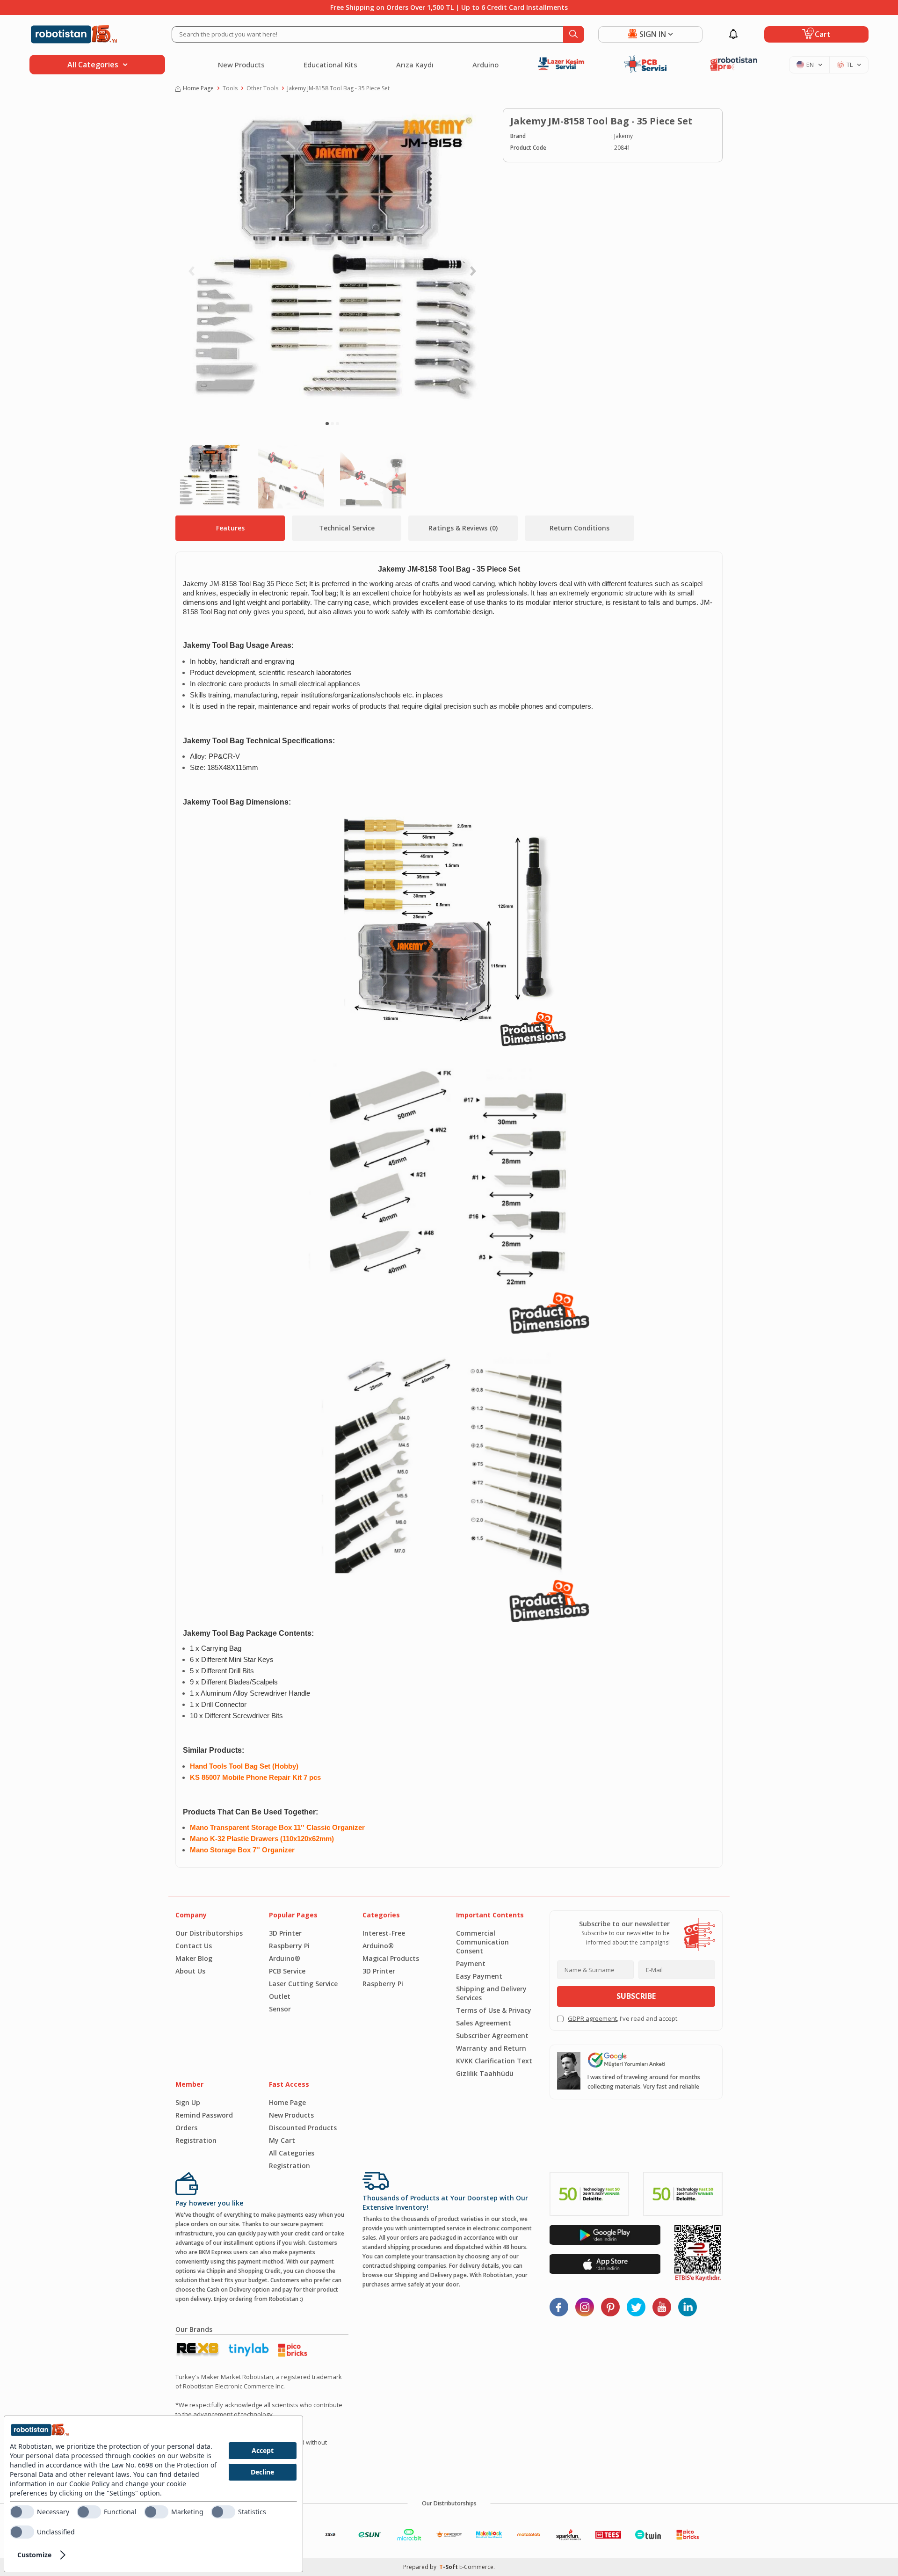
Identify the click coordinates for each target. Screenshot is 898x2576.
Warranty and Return (491, 2048)
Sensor (280, 2009)
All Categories (292, 2153)
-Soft (449, 2567)
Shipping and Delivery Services (491, 1993)
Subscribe (636, 1996)
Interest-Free (384, 1933)
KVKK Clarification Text (494, 2061)
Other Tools (262, 88)
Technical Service (347, 528)
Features (230, 528)
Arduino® (285, 1958)
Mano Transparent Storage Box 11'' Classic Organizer (277, 1828)
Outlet (280, 1996)
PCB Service (287, 1971)
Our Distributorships (209, 1933)
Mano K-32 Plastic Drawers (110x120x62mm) (262, 1839)
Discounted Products (303, 2128)
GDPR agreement (592, 2018)
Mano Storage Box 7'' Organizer (242, 1850)
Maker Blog (194, 1958)
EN (810, 65)
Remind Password (204, 2115)
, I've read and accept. (623, 2018)
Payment (471, 1963)
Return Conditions (579, 528)
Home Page (198, 88)
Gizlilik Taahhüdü (485, 2073)
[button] (327, 424)
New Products (241, 65)
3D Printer (285, 1933)
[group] (332, 260)
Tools (230, 88)
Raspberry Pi (289, 1946)
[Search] (574, 34)
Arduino (485, 65)
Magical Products (391, 1958)
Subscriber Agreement (492, 2035)
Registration (196, 2140)
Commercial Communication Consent (482, 1942)
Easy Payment (479, 1976)
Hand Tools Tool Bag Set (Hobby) (244, 1766)
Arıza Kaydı (415, 65)
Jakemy (623, 136)
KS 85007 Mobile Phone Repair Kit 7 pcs (255, 1778)
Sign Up (188, 2102)
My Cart (282, 2140)
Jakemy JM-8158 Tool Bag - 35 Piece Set (338, 88)
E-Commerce (476, 2567)
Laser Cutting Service (303, 1984)
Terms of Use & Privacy (494, 2010)
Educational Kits (330, 65)
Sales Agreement (484, 2023)
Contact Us (194, 1946)
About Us (190, 1971)
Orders (186, 2128)
